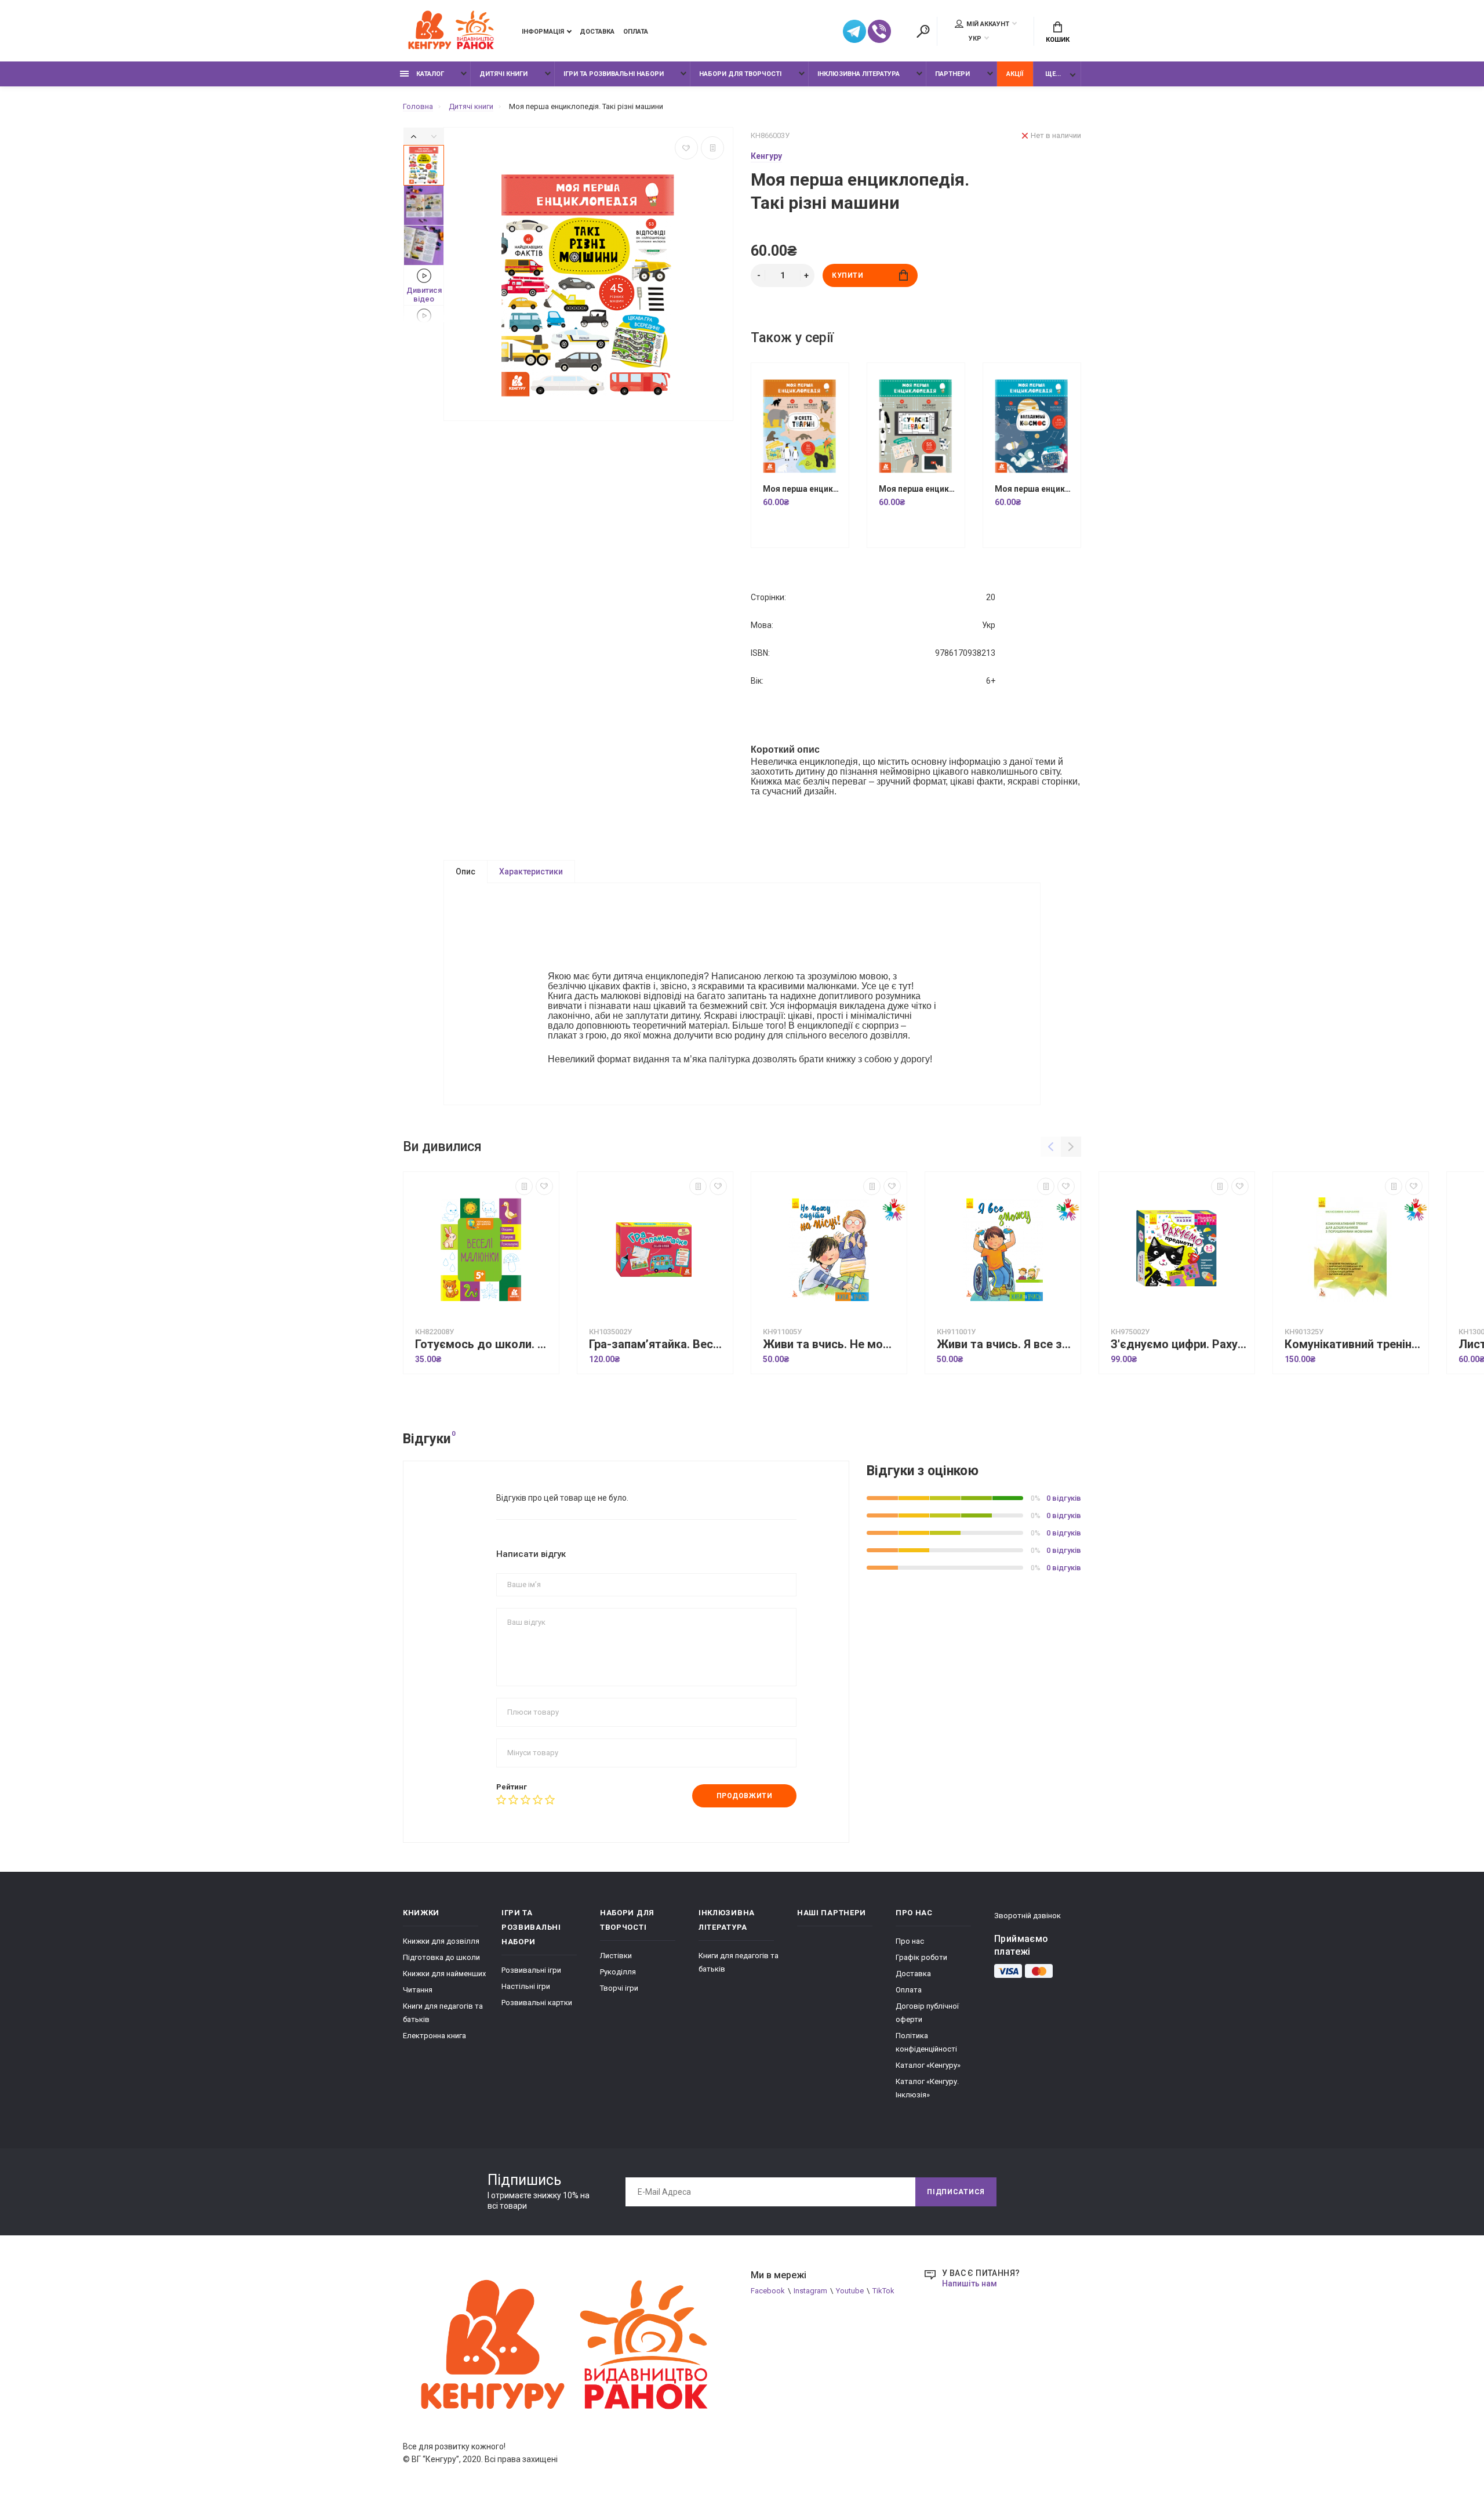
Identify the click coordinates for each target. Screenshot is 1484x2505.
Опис (465, 872)
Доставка (597, 32)
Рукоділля (618, 1972)
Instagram (810, 2291)
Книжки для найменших (444, 1974)
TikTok (883, 2291)
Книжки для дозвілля (441, 1941)
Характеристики (531, 872)
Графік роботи (921, 1957)
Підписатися (956, 2192)
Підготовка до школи (441, 1957)
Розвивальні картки (537, 2003)
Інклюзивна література (859, 74)
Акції (1015, 74)
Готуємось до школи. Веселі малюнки (484, 1344)
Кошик (1058, 40)
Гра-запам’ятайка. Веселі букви (658, 1344)
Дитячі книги (503, 74)
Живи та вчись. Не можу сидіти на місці (832, 1344)
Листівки (616, 1956)
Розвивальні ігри (531, 1970)
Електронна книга (434, 2036)
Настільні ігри (526, 1986)
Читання (418, 1990)
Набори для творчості (740, 74)
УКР (975, 39)
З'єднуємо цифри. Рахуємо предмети (1180, 1344)
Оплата (636, 32)
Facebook (768, 2291)
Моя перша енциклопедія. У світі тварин (803, 489)
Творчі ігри (619, 1988)
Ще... (1053, 74)
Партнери (952, 74)
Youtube (850, 2291)
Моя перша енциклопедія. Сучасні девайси (919, 489)
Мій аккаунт (988, 24)
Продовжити (745, 1796)
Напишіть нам (970, 2283)
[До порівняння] (712, 148)
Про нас (910, 1941)
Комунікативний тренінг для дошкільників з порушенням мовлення (1354, 1344)
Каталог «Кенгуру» (928, 2065)
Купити (848, 275)
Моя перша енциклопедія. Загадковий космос (1035, 489)
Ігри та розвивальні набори (614, 74)
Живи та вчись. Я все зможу (1006, 1344)
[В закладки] (686, 148)
